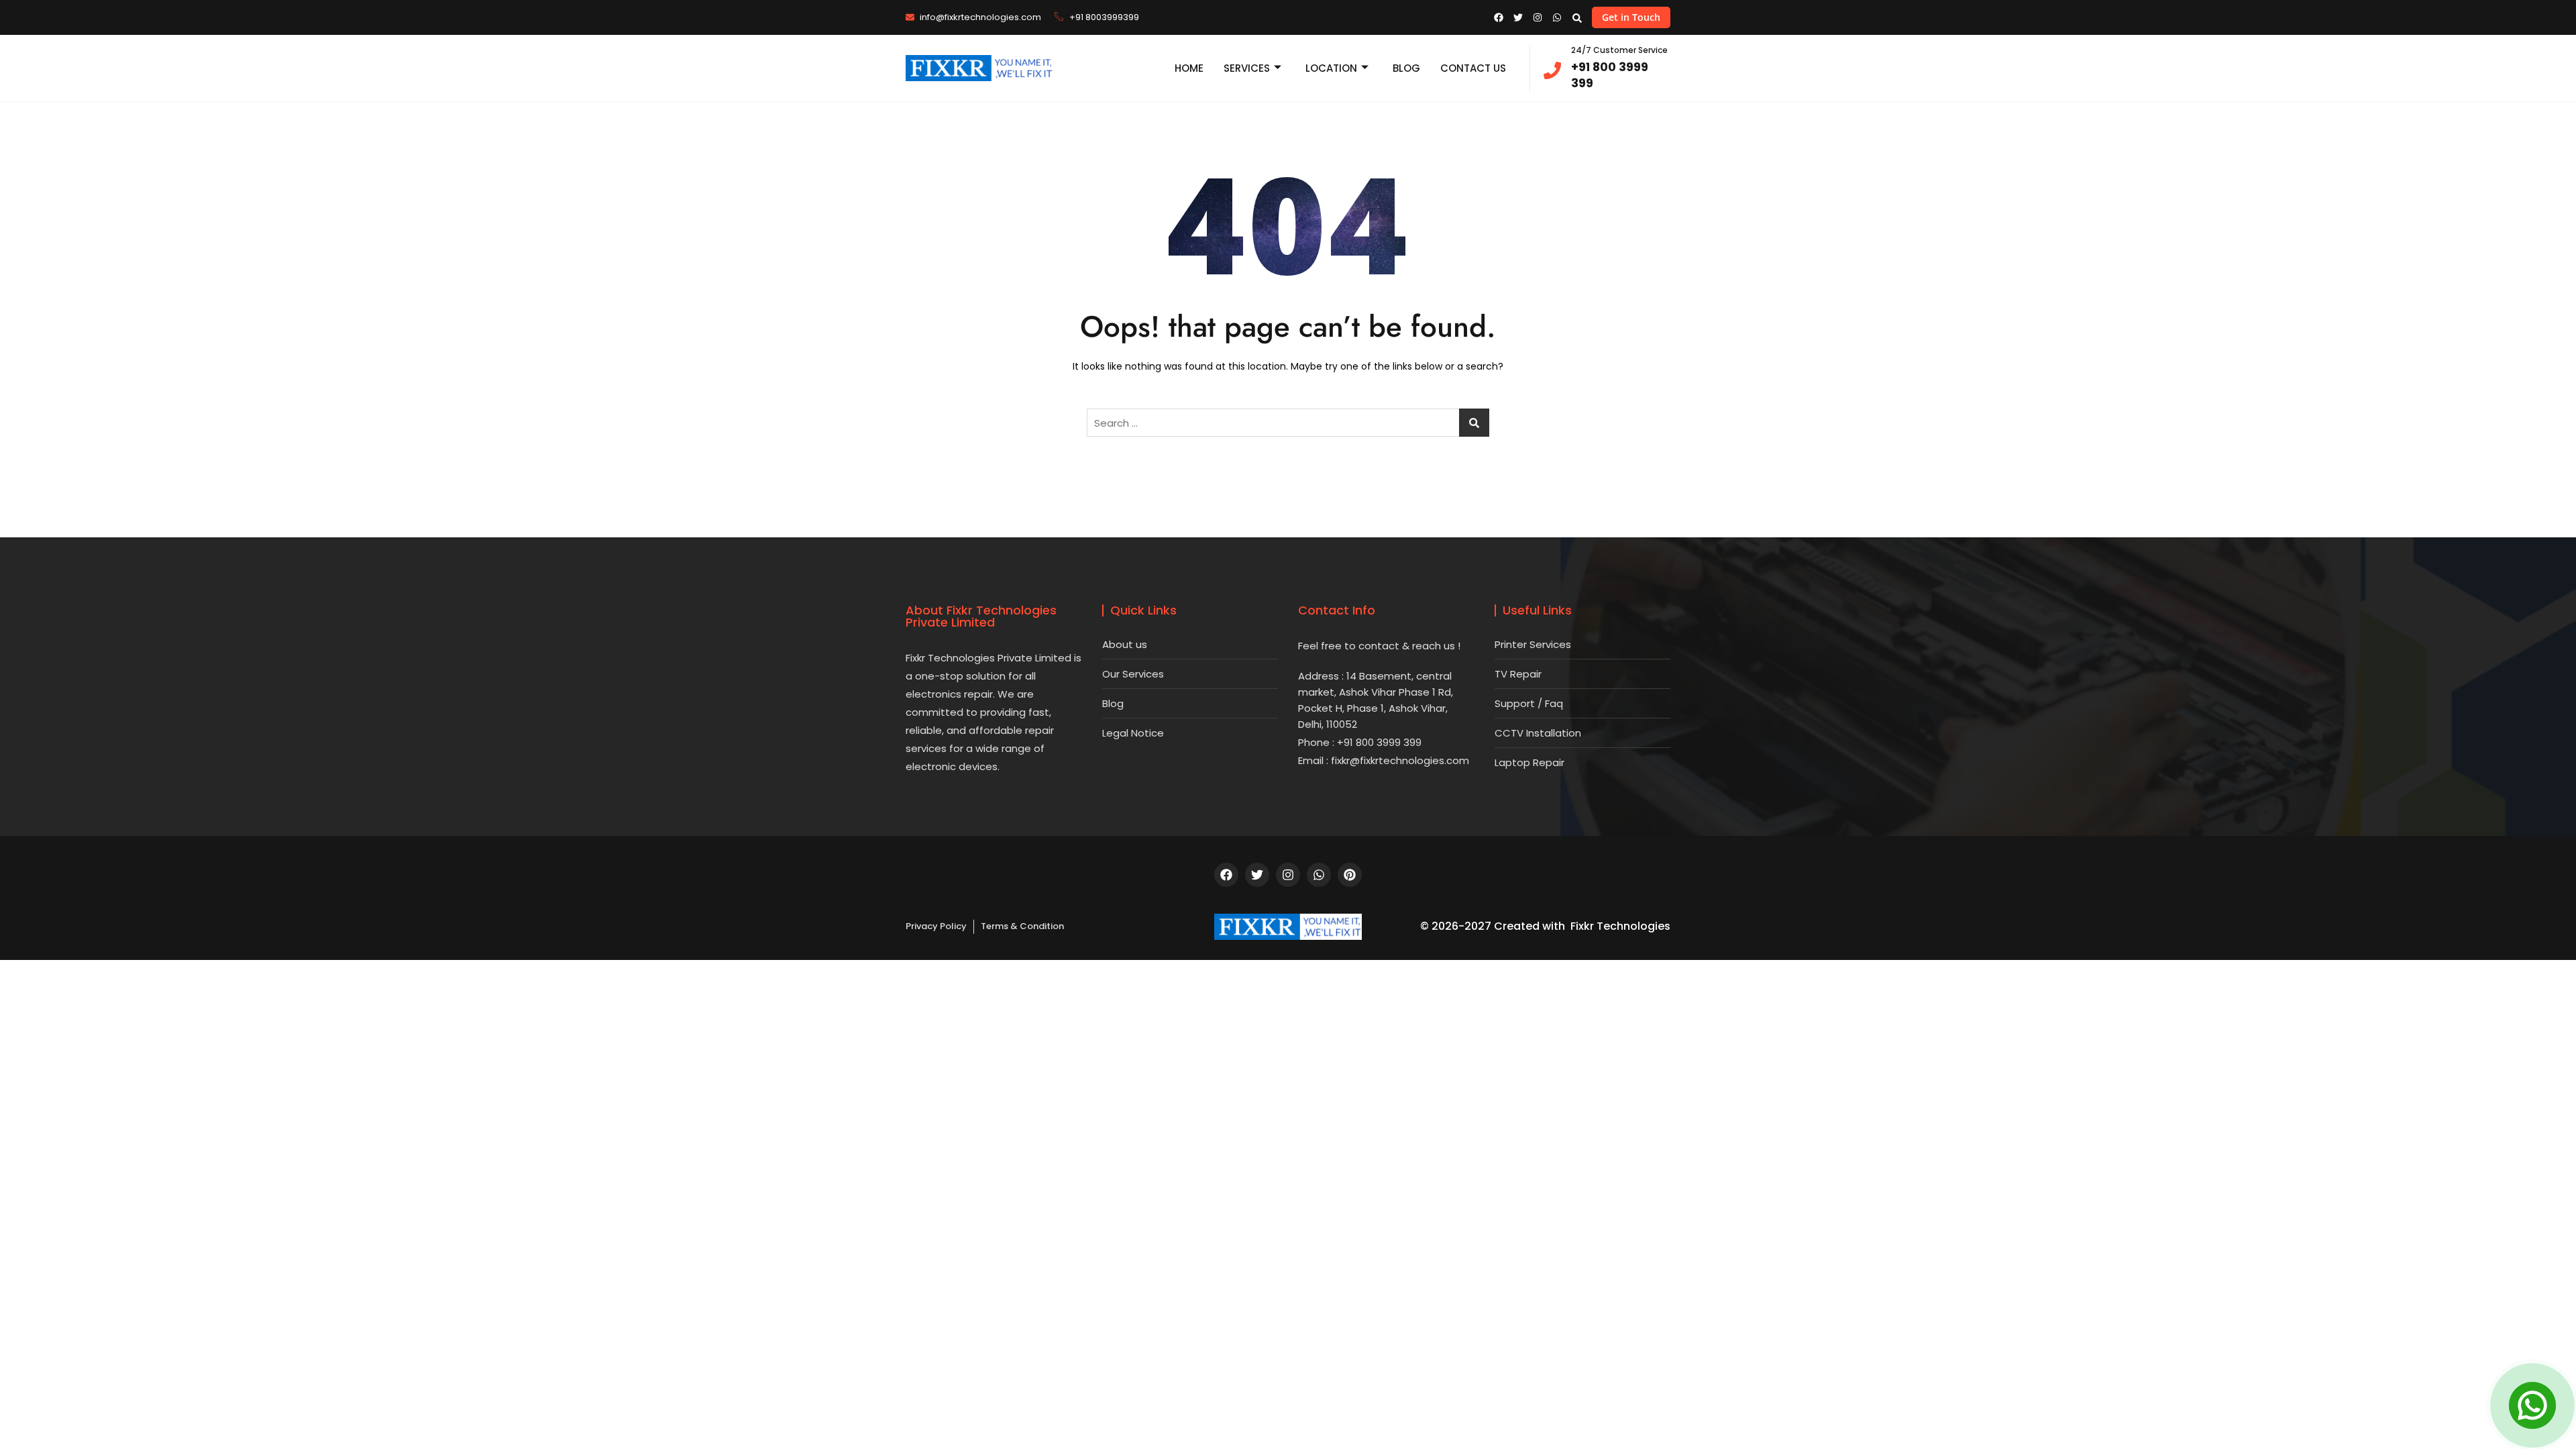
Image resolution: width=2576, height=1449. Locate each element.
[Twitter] (1257, 875)
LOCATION (1331, 68)
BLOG (1406, 68)
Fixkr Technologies (1620, 926)
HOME (1189, 68)
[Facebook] (1226, 875)
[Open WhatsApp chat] (2532, 1405)
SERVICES (1247, 68)
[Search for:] (1288, 423)
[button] (1577, 18)
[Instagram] (1288, 875)
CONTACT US (1473, 68)
